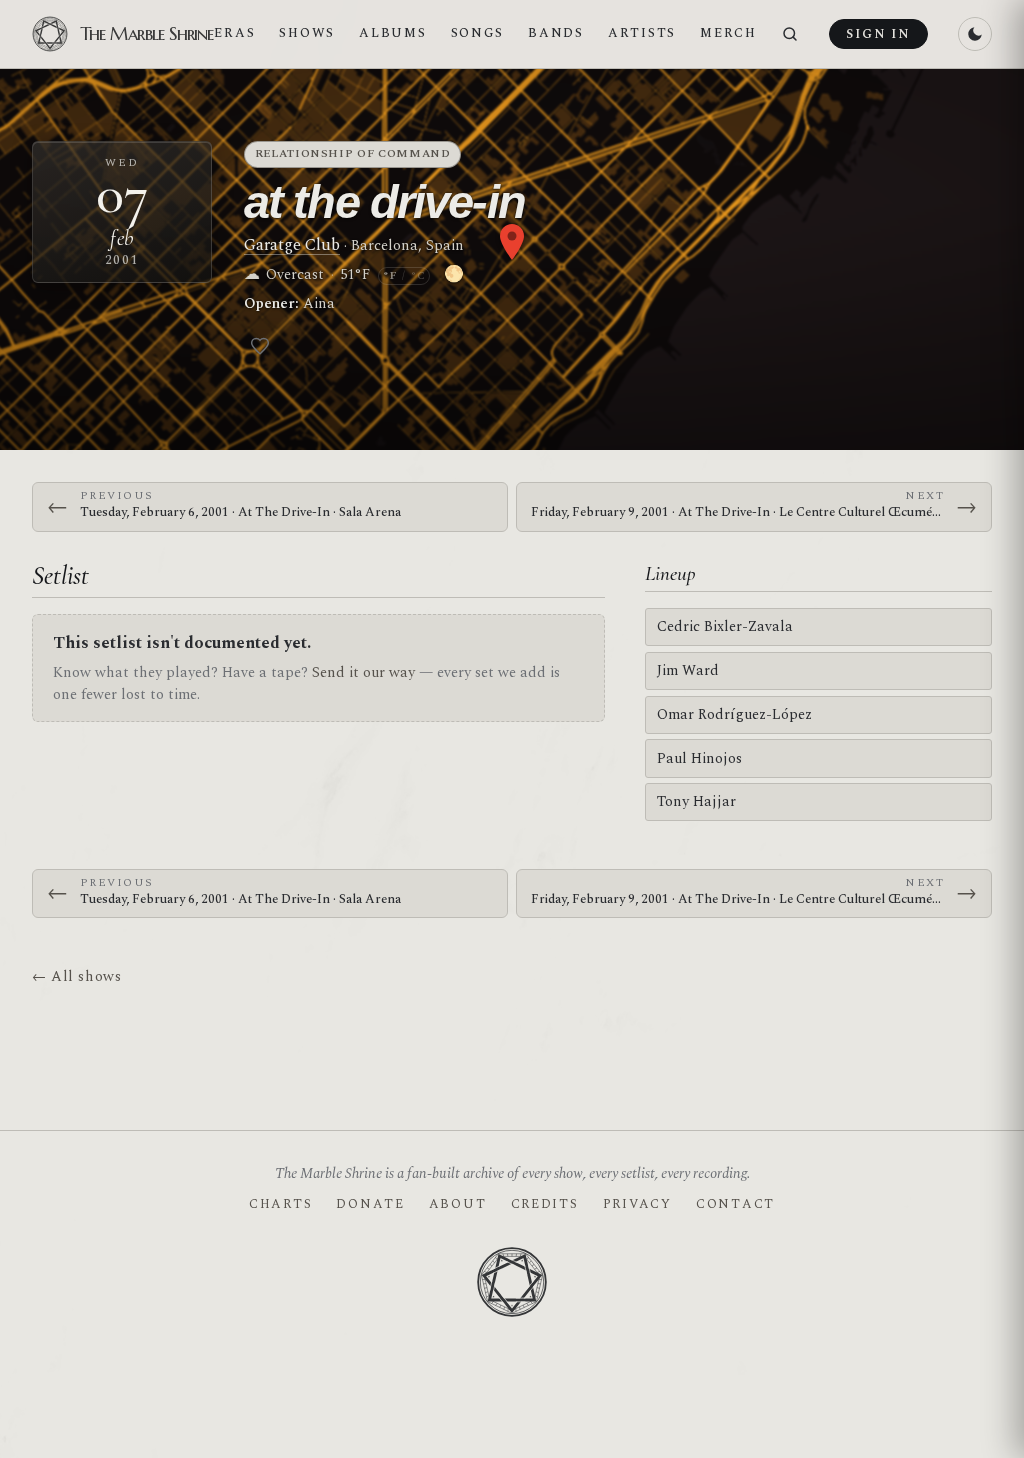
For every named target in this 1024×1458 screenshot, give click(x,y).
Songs (478, 33)
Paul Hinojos (699, 758)
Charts (280, 1204)
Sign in (878, 34)
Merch (728, 33)
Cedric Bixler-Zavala (725, 626)
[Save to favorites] (260, 346)
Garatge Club (292, 245)
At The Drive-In (384, 201)
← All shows (76, 976)
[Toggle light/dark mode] (975, 34)
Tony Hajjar (696, 801)
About (458, 1204)
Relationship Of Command (353, 153)
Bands (556, 33)
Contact (735, 1204)
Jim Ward (688, 670)
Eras (234, 33)
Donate (370, 1204)
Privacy (637, 1204)
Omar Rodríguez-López (734, 714)
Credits (545, 1204)
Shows (307, 33)
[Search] (790, 34)
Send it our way (363, 672)
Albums (392, 33)
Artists (642, 33)
